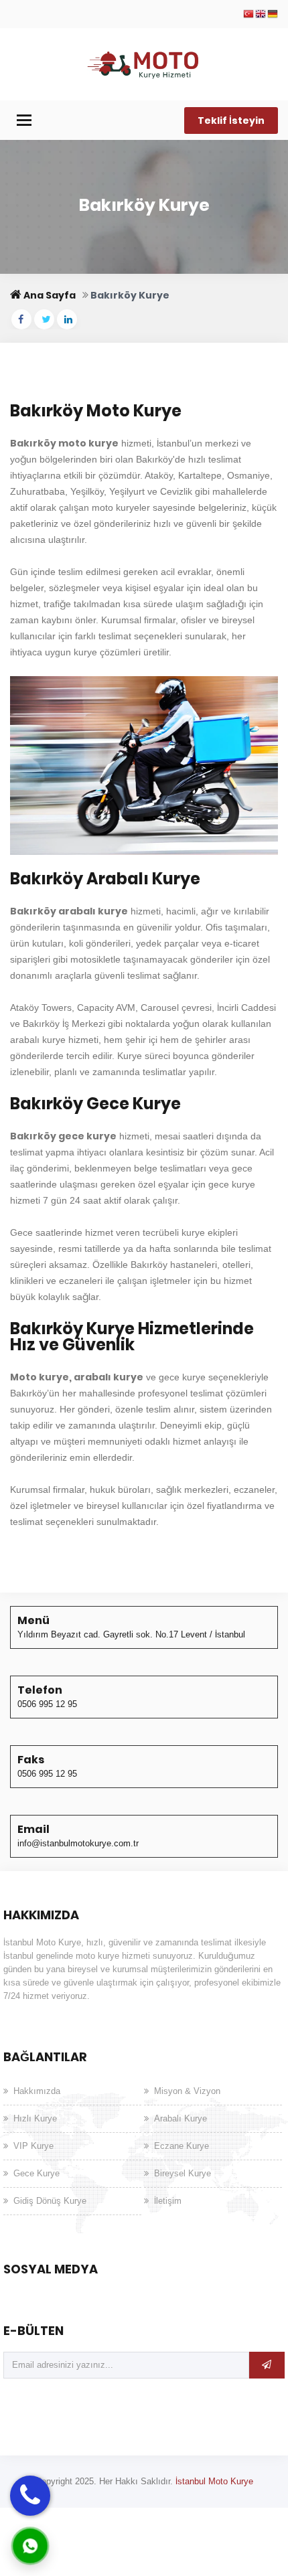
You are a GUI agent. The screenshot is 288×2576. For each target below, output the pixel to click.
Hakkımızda (37, 2091)
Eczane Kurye (182, 2146)
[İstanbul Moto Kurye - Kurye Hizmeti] (144, 63)
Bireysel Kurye (183, 2173)
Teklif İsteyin (231, 120)
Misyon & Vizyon (187, 2091)
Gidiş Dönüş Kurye (50, 2201)
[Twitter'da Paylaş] (44, 319)
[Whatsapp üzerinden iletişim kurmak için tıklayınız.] (30, 2545)
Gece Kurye (37, 2173)
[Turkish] (248, 15)
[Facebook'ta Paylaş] (21, 319)
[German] (273, 15)
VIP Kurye (33, 2146)
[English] (261, 15)
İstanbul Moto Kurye (214, 2481)
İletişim (168, 2201)
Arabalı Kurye (181, 2118)
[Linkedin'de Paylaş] (67, 319)
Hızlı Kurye (35, 2118)
